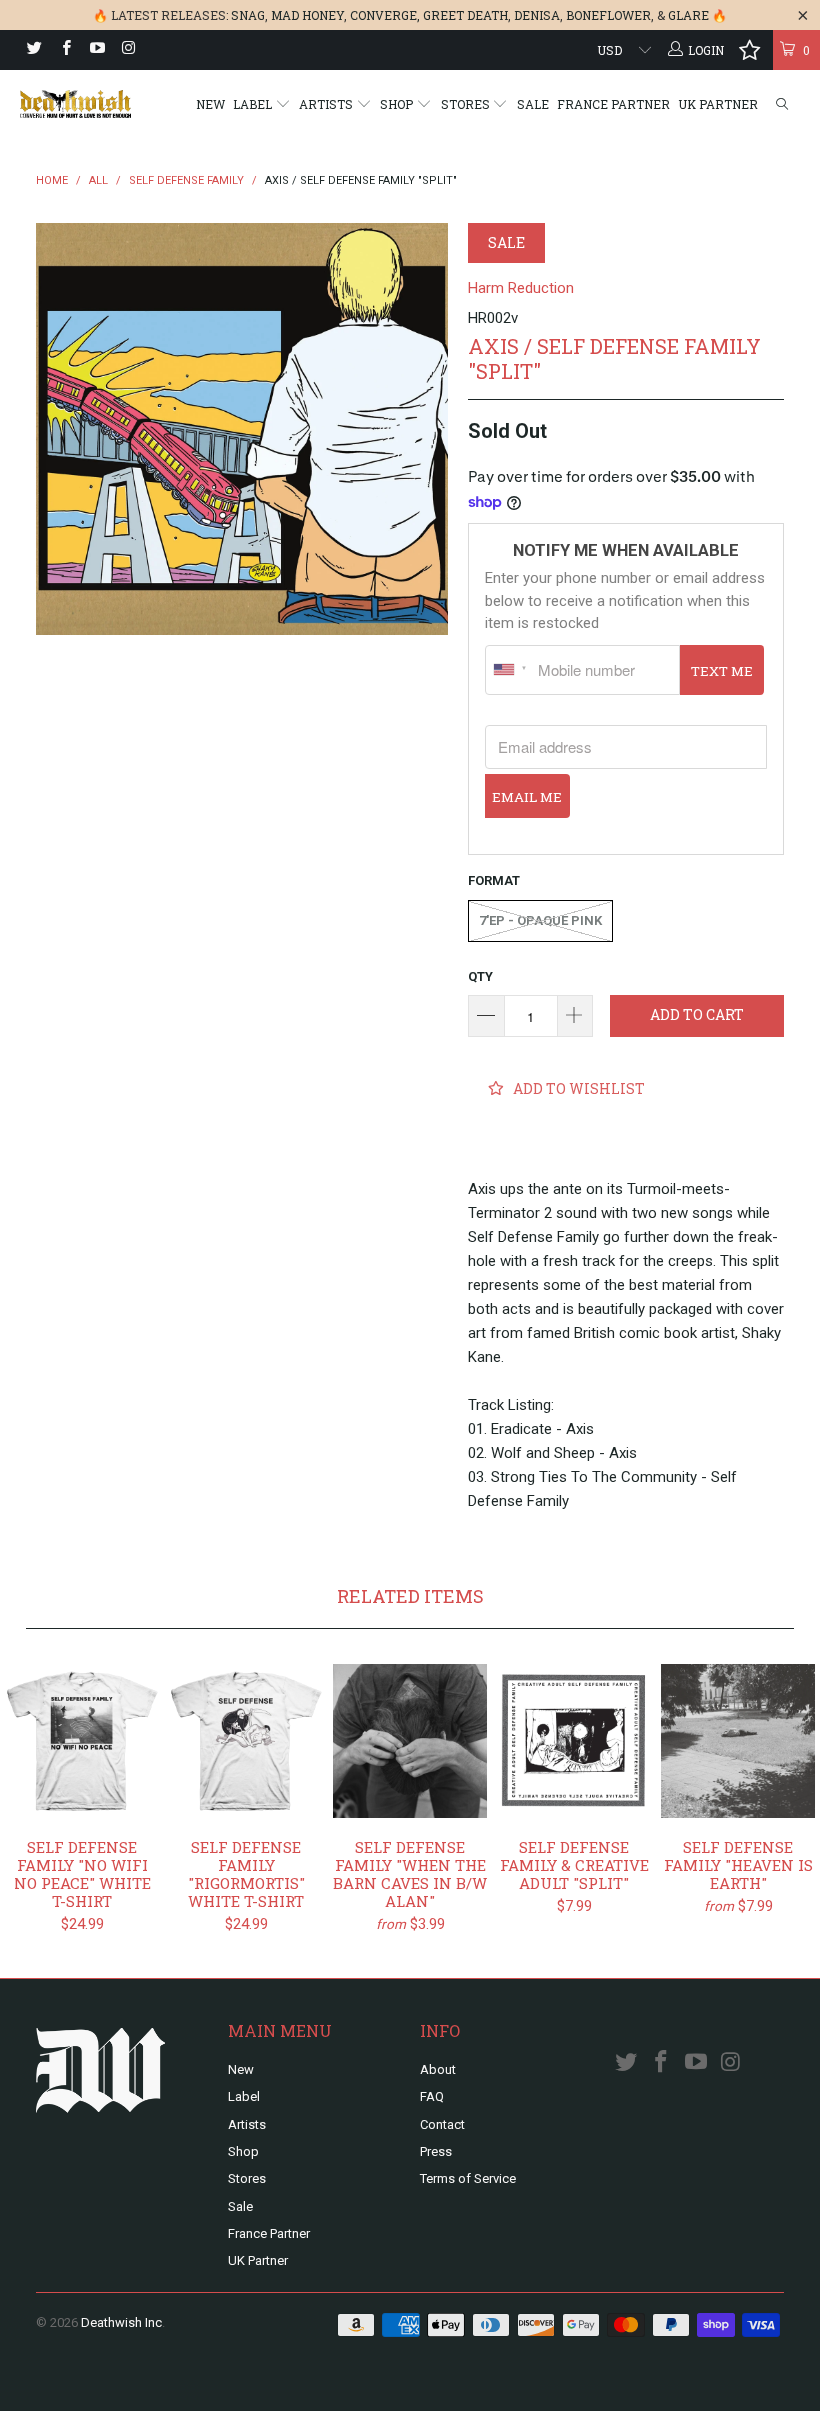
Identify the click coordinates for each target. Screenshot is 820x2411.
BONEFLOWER (608, 15)
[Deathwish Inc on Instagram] (127, 50)
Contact (442, 2124)
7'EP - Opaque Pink (540, 920)
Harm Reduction (521, 288)
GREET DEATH (465, 15)
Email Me (527, 797)
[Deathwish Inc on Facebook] (64, 50)
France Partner (613, 104)
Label (254, 104)
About (438, 2069)
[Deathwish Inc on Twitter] (33, 50)
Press (436, 2151)
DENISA (537, 15)
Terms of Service (468, 2178)
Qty (480, 976)
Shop (398, 104)
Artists (327, 104)
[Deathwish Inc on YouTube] (96, 50)
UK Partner (718, 104)
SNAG (248, 15)
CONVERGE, (385, 15)
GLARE (688, 15)
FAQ (432, 2096)
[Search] (782, 104)
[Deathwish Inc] (75, 104)
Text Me (722, 671)
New (210, 104)
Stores (467, 104)
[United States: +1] (509, 670)
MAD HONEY (307, 15)
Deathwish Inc (121, 2322)
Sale (533, 104)
